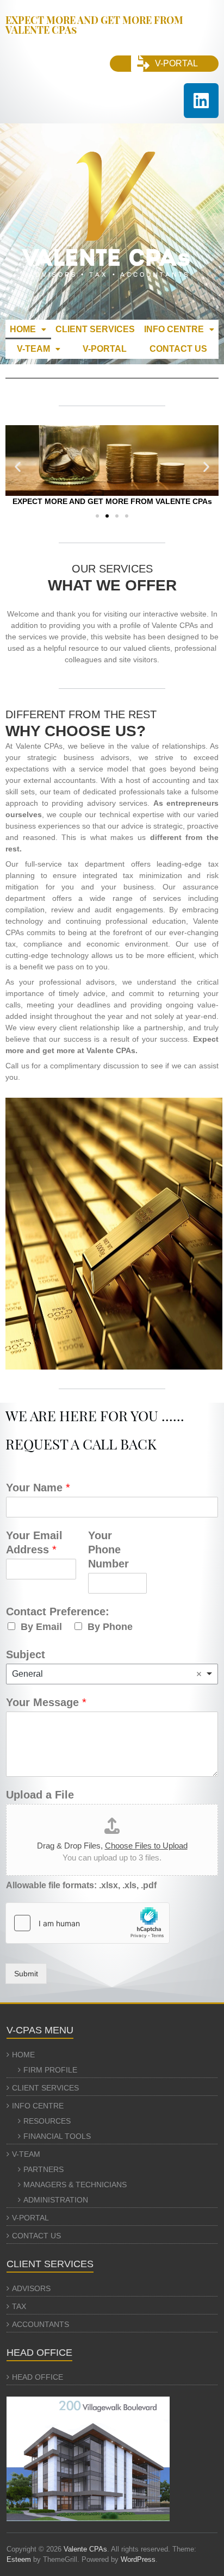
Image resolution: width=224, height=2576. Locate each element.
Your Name (38, 1488)
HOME (23, 329)
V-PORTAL (105, 349)
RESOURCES (47, 2121)
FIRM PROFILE (50, 2070)
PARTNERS (43, 2169)
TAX (19, 2306)
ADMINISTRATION (56, 2200)
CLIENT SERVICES (95, 329)
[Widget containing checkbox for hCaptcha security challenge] (88, 1923)
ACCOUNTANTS (41, 2324)
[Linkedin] (201, 101)
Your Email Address (34, 1542)
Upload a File (40, 1795)
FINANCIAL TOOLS (57, 2136)
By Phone (110, 1627)
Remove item (199, 1674)
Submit (26, 1974)
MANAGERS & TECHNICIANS (75, 2185)
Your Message (46, 1702)
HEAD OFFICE (38, 2377)
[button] (28, 329)
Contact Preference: (58, 1611)
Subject (26, 1654)
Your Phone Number (108, 1550)
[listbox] (112, 1674)
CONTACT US (178, 349)
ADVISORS (31, 2288)
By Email (41, 1627)
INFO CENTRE (174, 329)
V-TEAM (33, 349)
